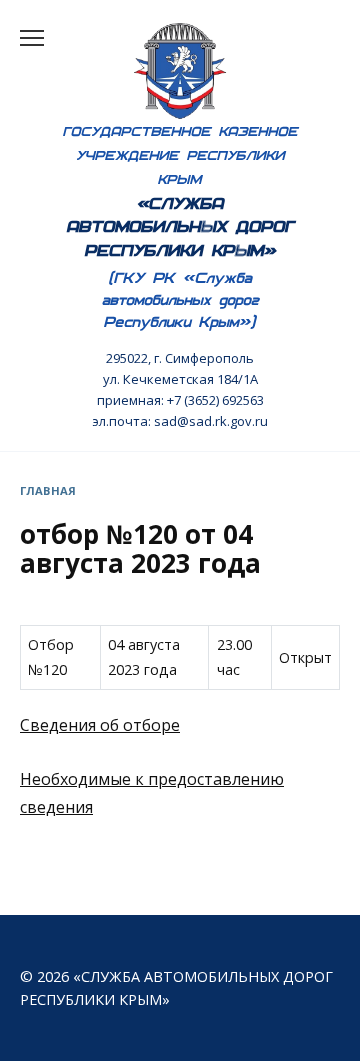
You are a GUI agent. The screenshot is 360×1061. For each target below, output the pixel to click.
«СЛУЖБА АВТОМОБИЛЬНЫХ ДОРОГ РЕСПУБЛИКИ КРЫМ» (180, 227)
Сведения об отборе (100, 725)
